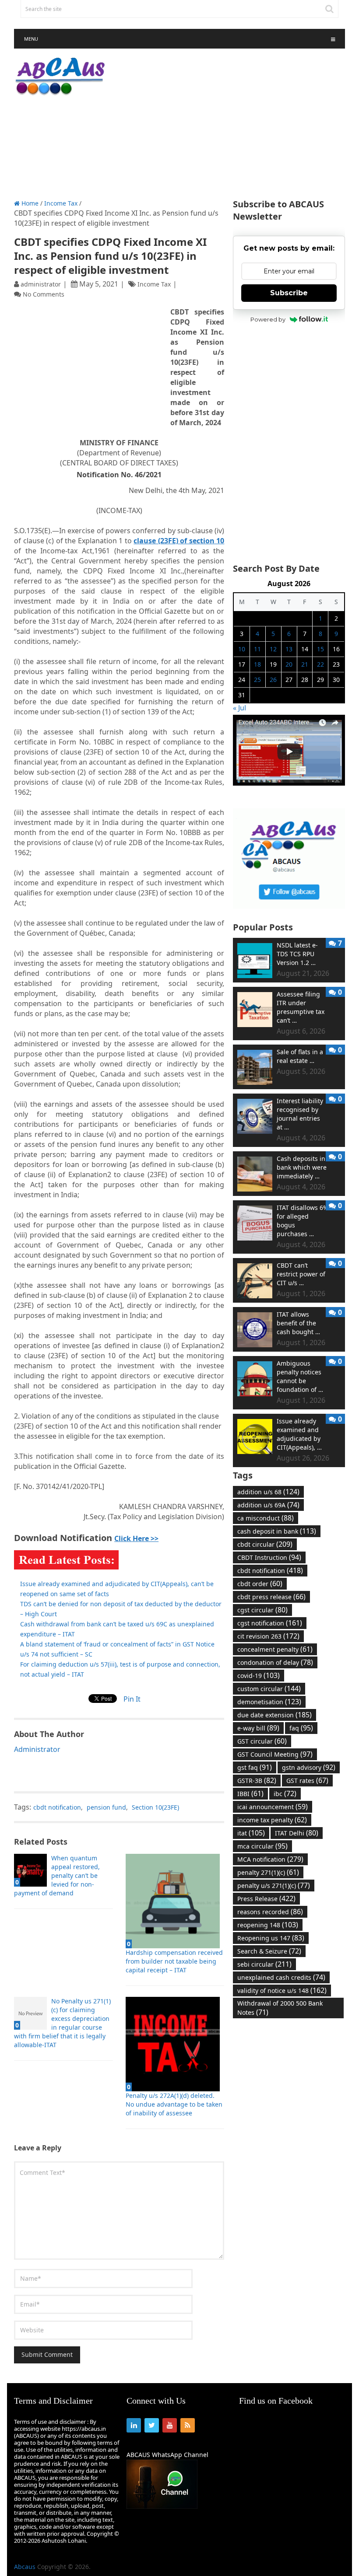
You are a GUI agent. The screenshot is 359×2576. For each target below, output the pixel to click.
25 (257, 680)
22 (320, 664)
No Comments (44, 294)
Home (29, 203)
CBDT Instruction (269, 1557)
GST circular (262, 1741)
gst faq (255, 1767)
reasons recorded (270, 1912)
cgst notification (270, 1623)
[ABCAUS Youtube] (289, 783)
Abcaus (25, 2567)
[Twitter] (152, 2425)
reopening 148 (268, 1925)
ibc (285, 1793)
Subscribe (289, 293)
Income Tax (61, 203)
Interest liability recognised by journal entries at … (300, 1114)
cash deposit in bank (277, 1531)
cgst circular (262, 1610)
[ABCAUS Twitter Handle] (289, 906)
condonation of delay (275, 1662)
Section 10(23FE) (155, 1807)
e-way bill (258, 1728)
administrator (41, 284)
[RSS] (188, 2425)
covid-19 (259, 1675)
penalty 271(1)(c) (268, 1872)
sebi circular (264, 1964)
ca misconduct (266, 1518)
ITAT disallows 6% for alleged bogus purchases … (303, 1221)
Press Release (266, 1898)
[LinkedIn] (134, 2425)
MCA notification (270, 1859)
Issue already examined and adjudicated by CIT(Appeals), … (299, 1434)
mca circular (262, 1846)
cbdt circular (265, 1544)
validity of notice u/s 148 (282, 1990)
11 (257, 649)
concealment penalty (275, 1649)
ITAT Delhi (297, 1833)
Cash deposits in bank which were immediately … (302, 1167)
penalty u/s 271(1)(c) (274, 1885)
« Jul (239, 708)
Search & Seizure (269, 1951)
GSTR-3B (257, 1780)
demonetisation (269, 1702)
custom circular (269, 1688)
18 (257, 664)
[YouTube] (170, 2425)
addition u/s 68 (268, 1492)
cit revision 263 (268, 1636)
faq (301, 1728)
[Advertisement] (236, 124)
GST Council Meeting (275, 1754)
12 (273, 649)
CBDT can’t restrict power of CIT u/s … (301, 1274)
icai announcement (273, 1807)
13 (289, 649)
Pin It (132, 1699)
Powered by (268, 319)
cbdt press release (271, 1597)
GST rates (307, 1780)
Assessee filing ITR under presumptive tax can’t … (301, 1007)
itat (251, 1833)
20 (289, 664)
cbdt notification (57, 1807)
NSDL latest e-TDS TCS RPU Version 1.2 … (297, 954)
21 (305, 664)
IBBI (250, 1793)
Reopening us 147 (271, 1938)
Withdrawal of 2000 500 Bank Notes (280, 2008)
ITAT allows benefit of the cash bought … (298, 1323)
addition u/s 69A (268, 1505)
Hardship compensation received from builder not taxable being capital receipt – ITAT (174, 1961)
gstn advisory (309, 1767)
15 (320, 649)
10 (242, 649)
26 (273, 680)
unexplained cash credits (281, 1977)
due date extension (275, 1715)
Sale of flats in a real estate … (300, 1056)
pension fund (106, 1807)
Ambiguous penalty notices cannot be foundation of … (300, 1376)
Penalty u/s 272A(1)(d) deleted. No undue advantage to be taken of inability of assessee (174, 2104)
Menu (31, 39)
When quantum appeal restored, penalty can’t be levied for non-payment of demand (57, 1875)
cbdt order (260, 1583)
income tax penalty (272, 1820)
